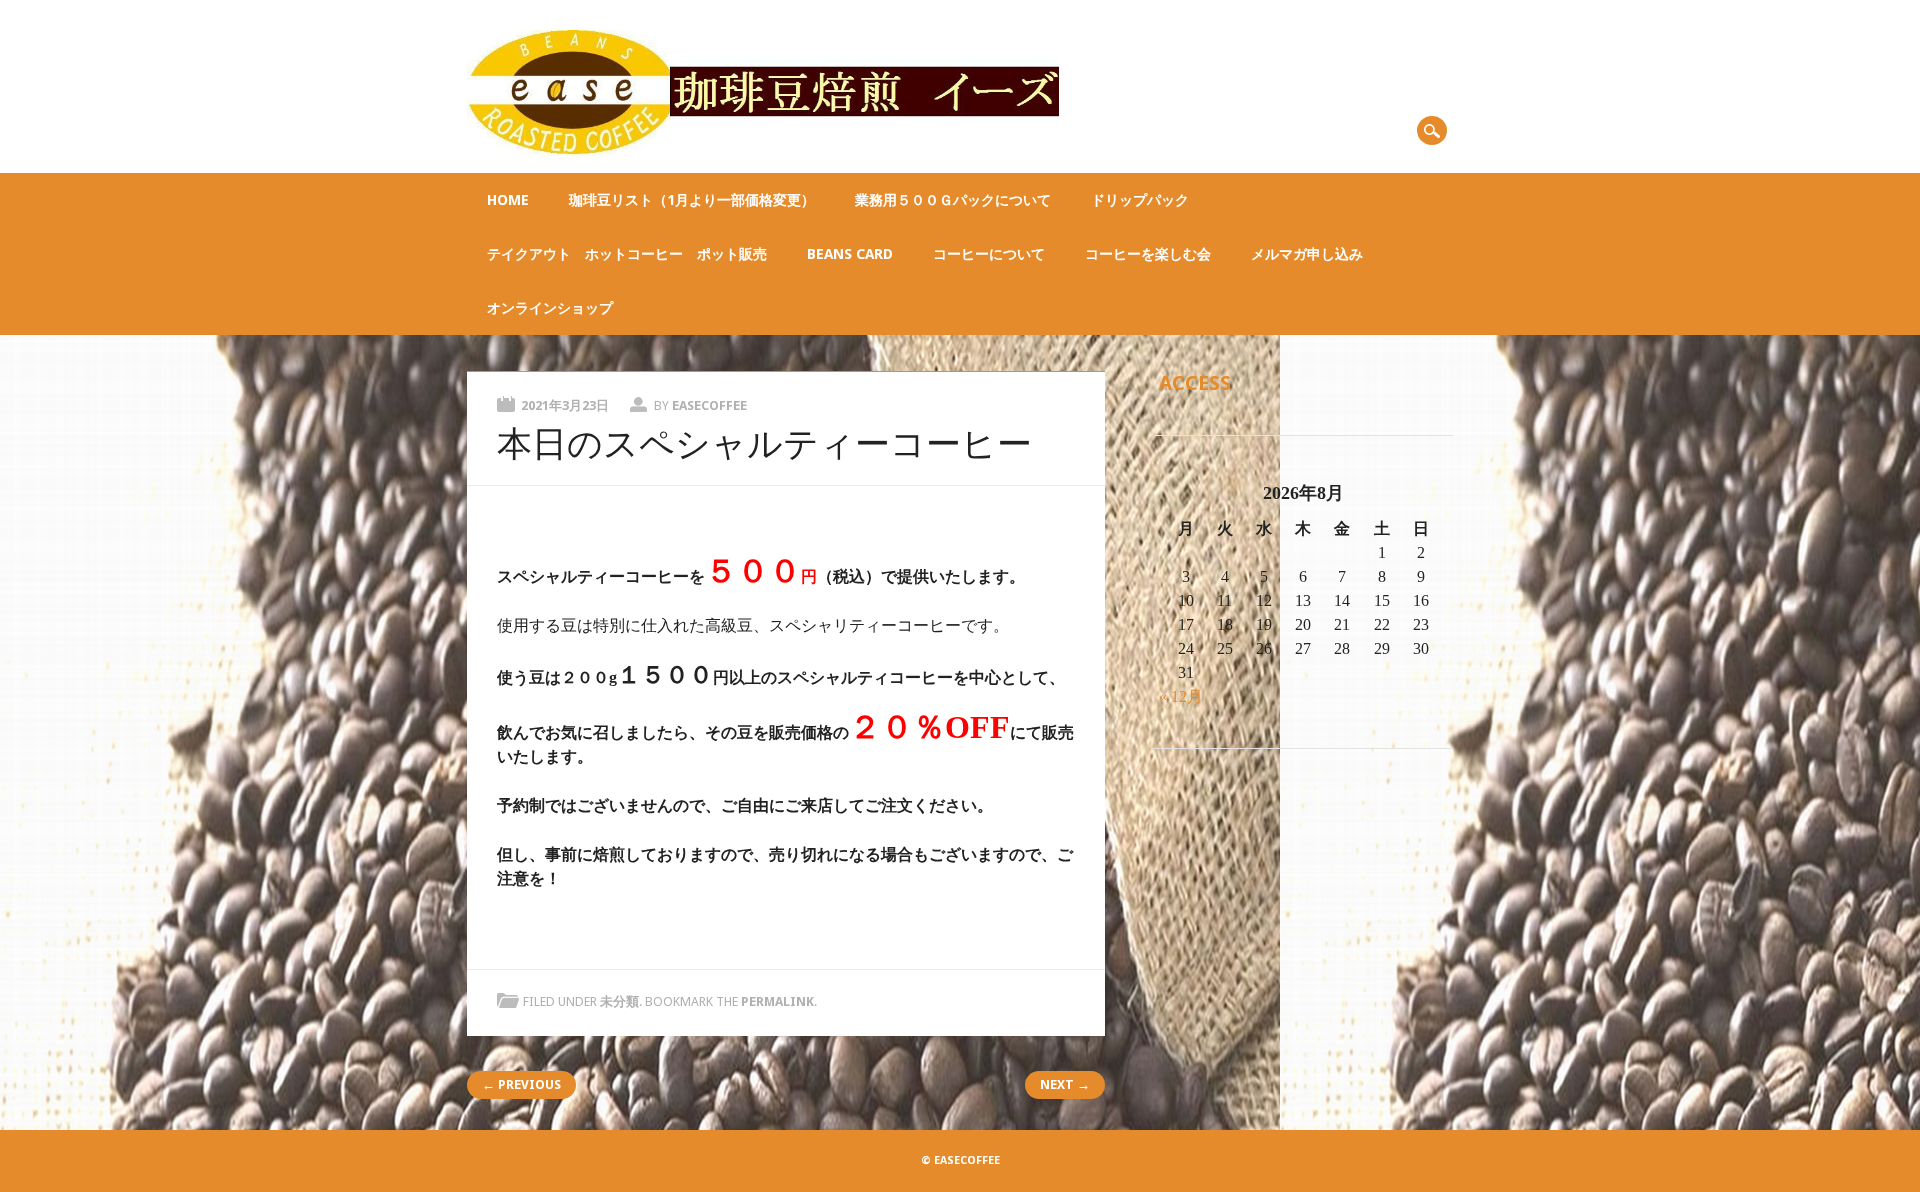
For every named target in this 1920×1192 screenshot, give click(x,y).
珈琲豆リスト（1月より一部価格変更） (692, 200)
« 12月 (1181, 696)
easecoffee (709, 405)
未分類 (619, 1001)
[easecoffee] (762, 150)
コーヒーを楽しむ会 (1148, 254)
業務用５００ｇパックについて (953, 200)
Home (508, 200)
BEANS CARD (850, 254)
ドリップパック (1140, 200)
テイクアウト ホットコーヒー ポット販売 (627, 254)
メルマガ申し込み (1307, 254)
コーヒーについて (989, 254)
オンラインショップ (550, 308)
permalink (777, 1001)
